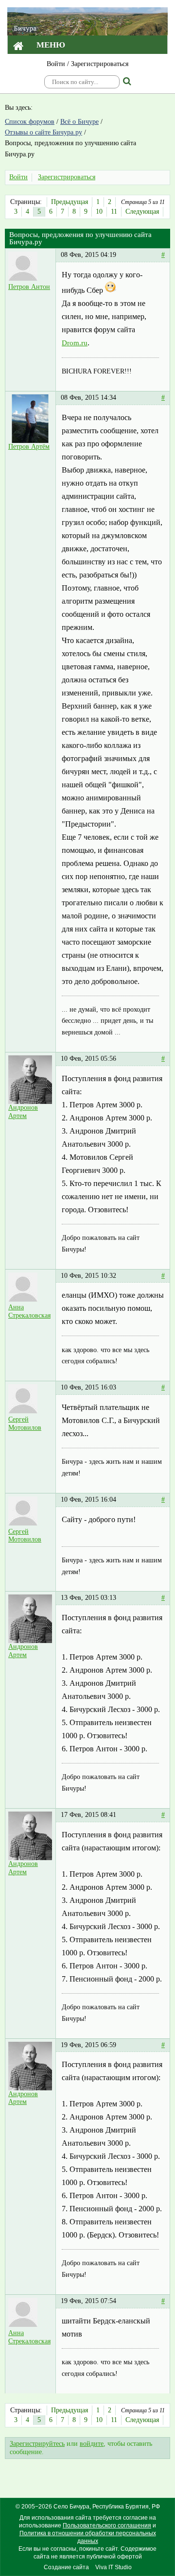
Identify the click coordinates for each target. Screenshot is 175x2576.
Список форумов (30, 122)
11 (114, 212)
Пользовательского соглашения (107, 2525)
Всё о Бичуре (79, 122)
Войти (56, 64)
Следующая (142, 212)
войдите (92, 2444)
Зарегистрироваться (100, 64)
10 (99, 212)
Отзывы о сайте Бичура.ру (44, 132)
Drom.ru (75, 343)
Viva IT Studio (114, 2567)
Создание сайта (66, 2567)
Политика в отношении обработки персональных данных (88, 2537)
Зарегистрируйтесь (37, 2444)
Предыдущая (70, 202)
